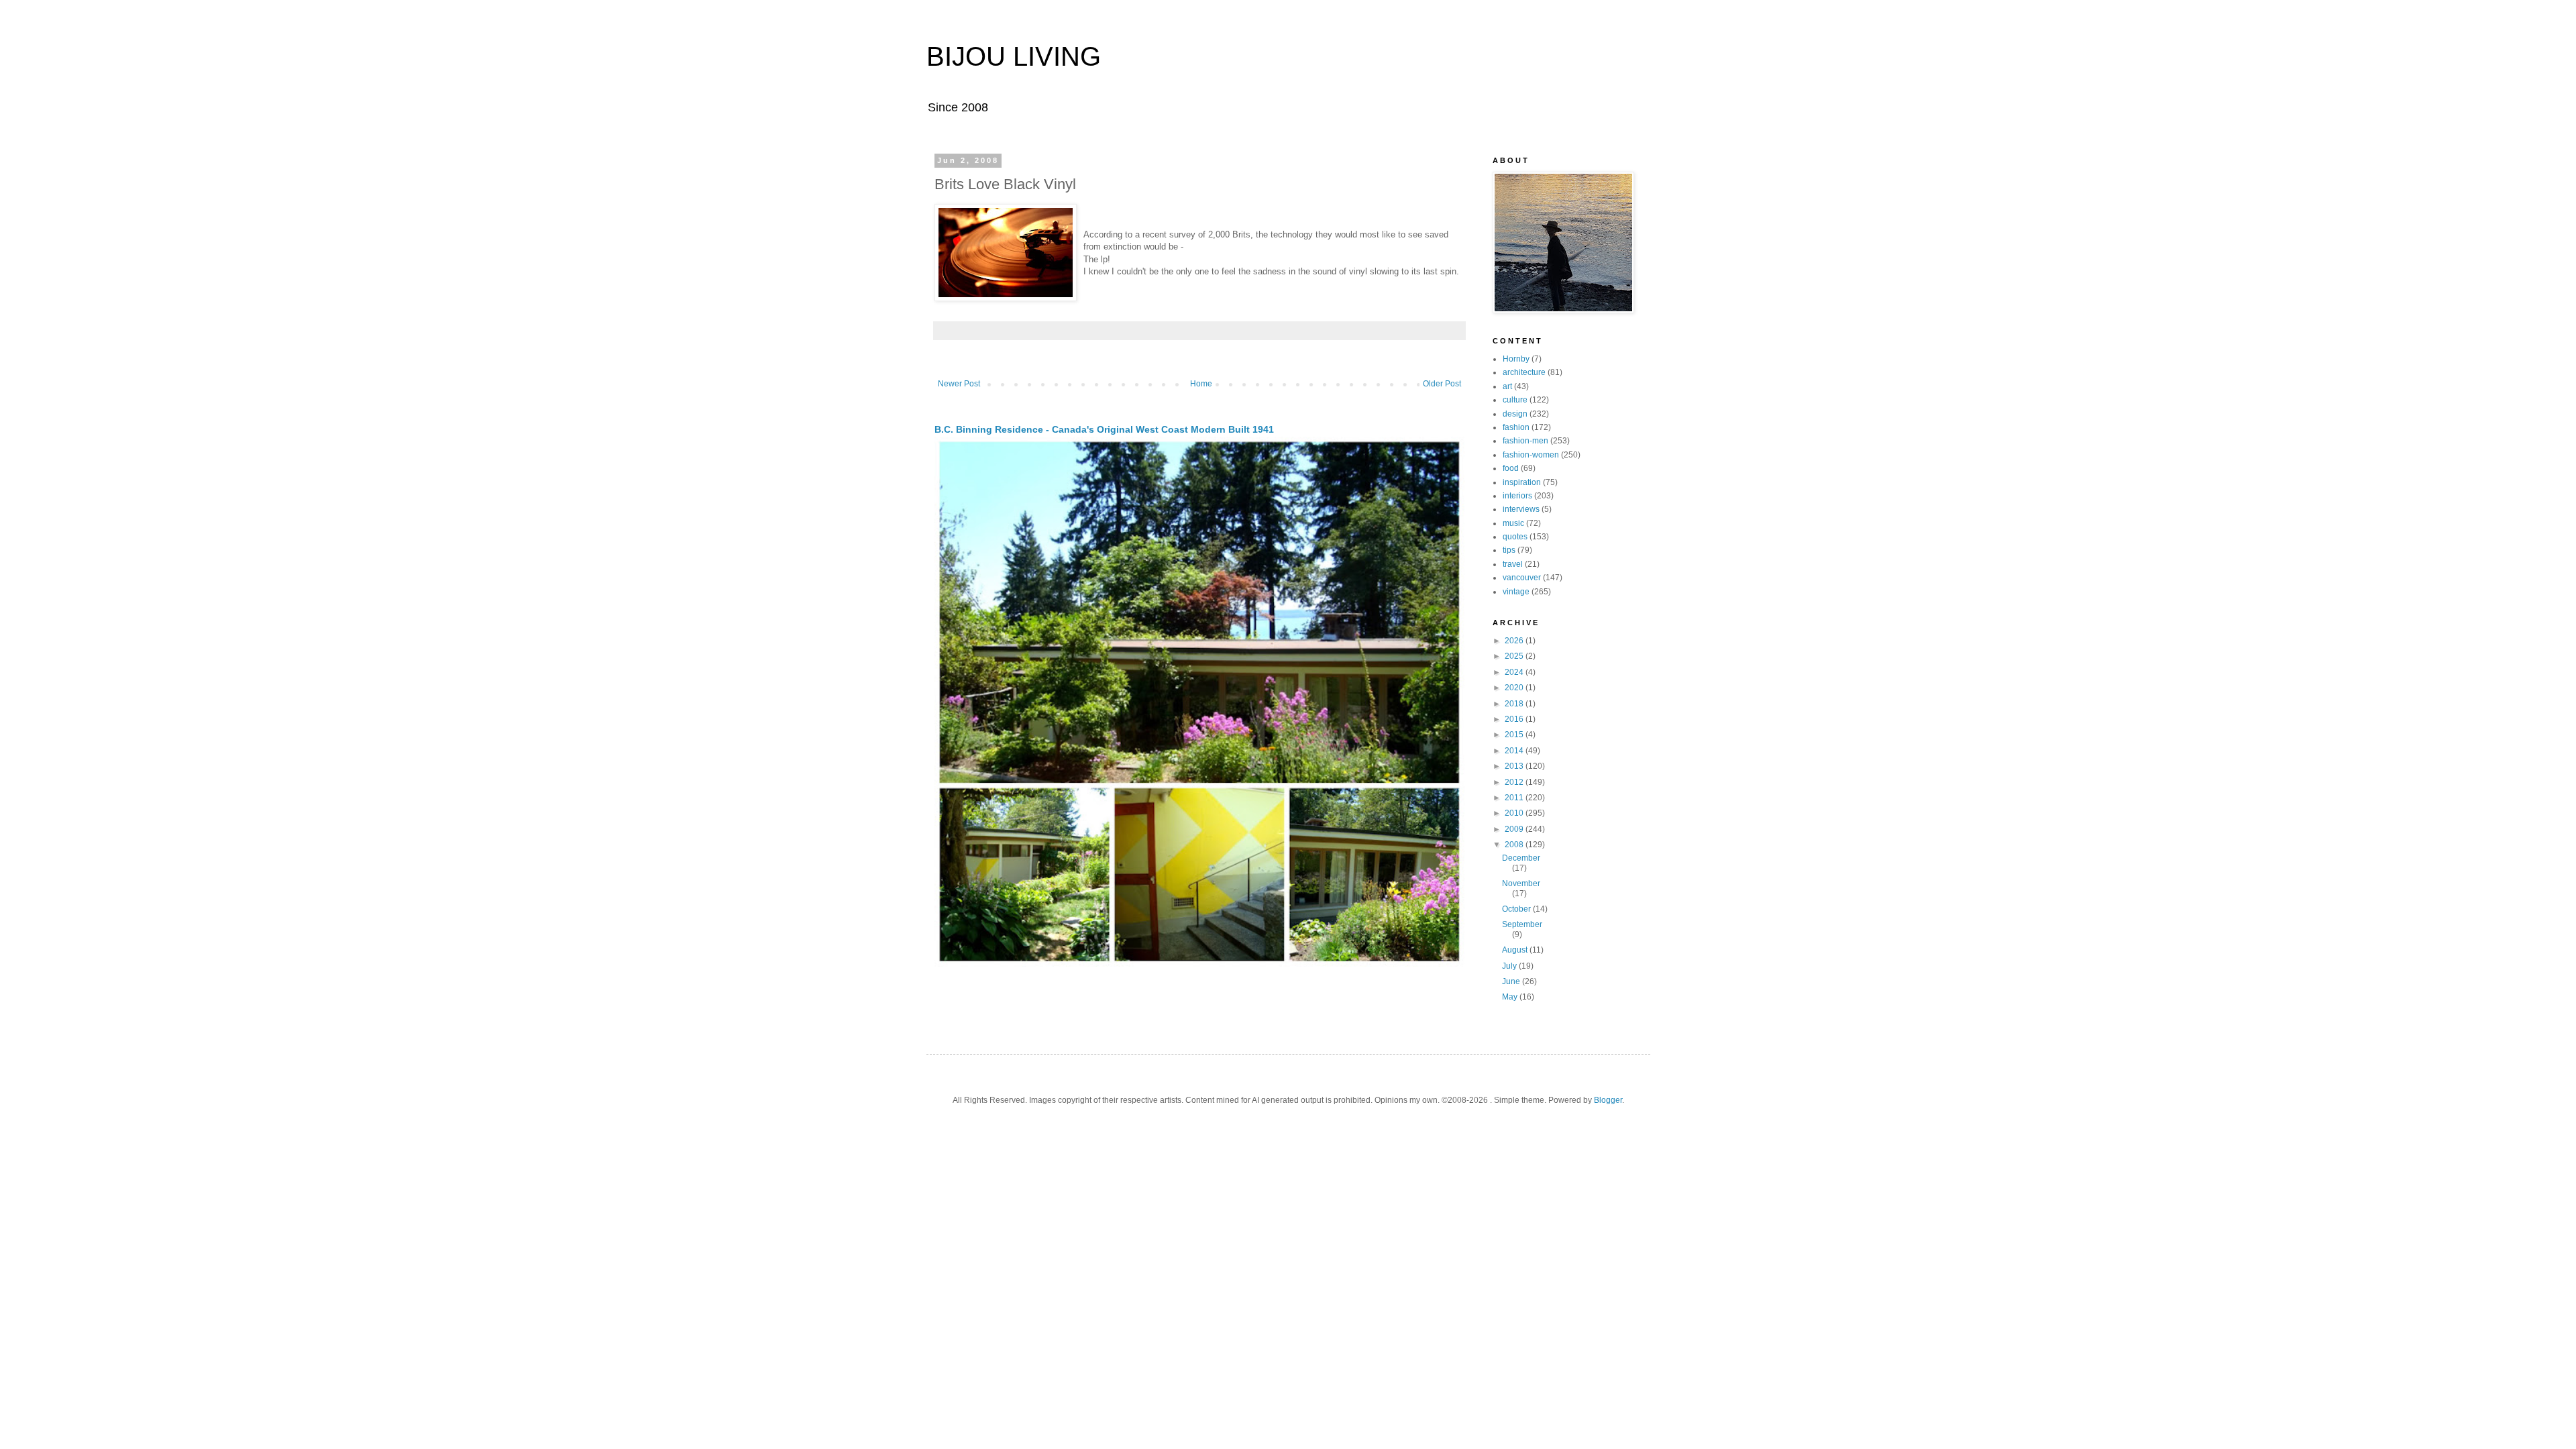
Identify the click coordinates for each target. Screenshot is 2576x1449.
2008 (1515, 845)
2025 (1515, 656)
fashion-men (1525, 441)
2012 (1515, 782)
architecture (1524, 372)
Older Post (1442, 384)
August (1516, 950)
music (1513, 523)
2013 (1515, 766)
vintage (1516, 592)
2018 (1515, 704)
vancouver (1522, 578)
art (1507, 386)
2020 (1515, 688)
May (1511, 997)
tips (1509, 550)
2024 (1515, 672)
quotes (1515, 537)
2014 (1515, 751)
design (1515, 414)
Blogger (1608, 1100)
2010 (1515, 813)
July (1510, 966)
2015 (1515, 735)
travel (1513, 564)
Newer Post (959, 384)
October (1517, 909)
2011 (1515, 798)
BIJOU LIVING (1014, 56)
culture (1515, 400)
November (1521, 883)
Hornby (1516, 359)
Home (1201, 384)
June (1512, 981)
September (1522, 924)
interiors (1517, 496)
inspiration (1522, 482)
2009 (1515, 829)
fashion (1516, 427)
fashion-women (1531, 455)
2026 (1515, 641)
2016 (1515, 719)
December (1521, 858)
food (1511, 468)
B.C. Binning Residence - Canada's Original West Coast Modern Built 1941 (1104, 429)
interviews (1521, 509)
